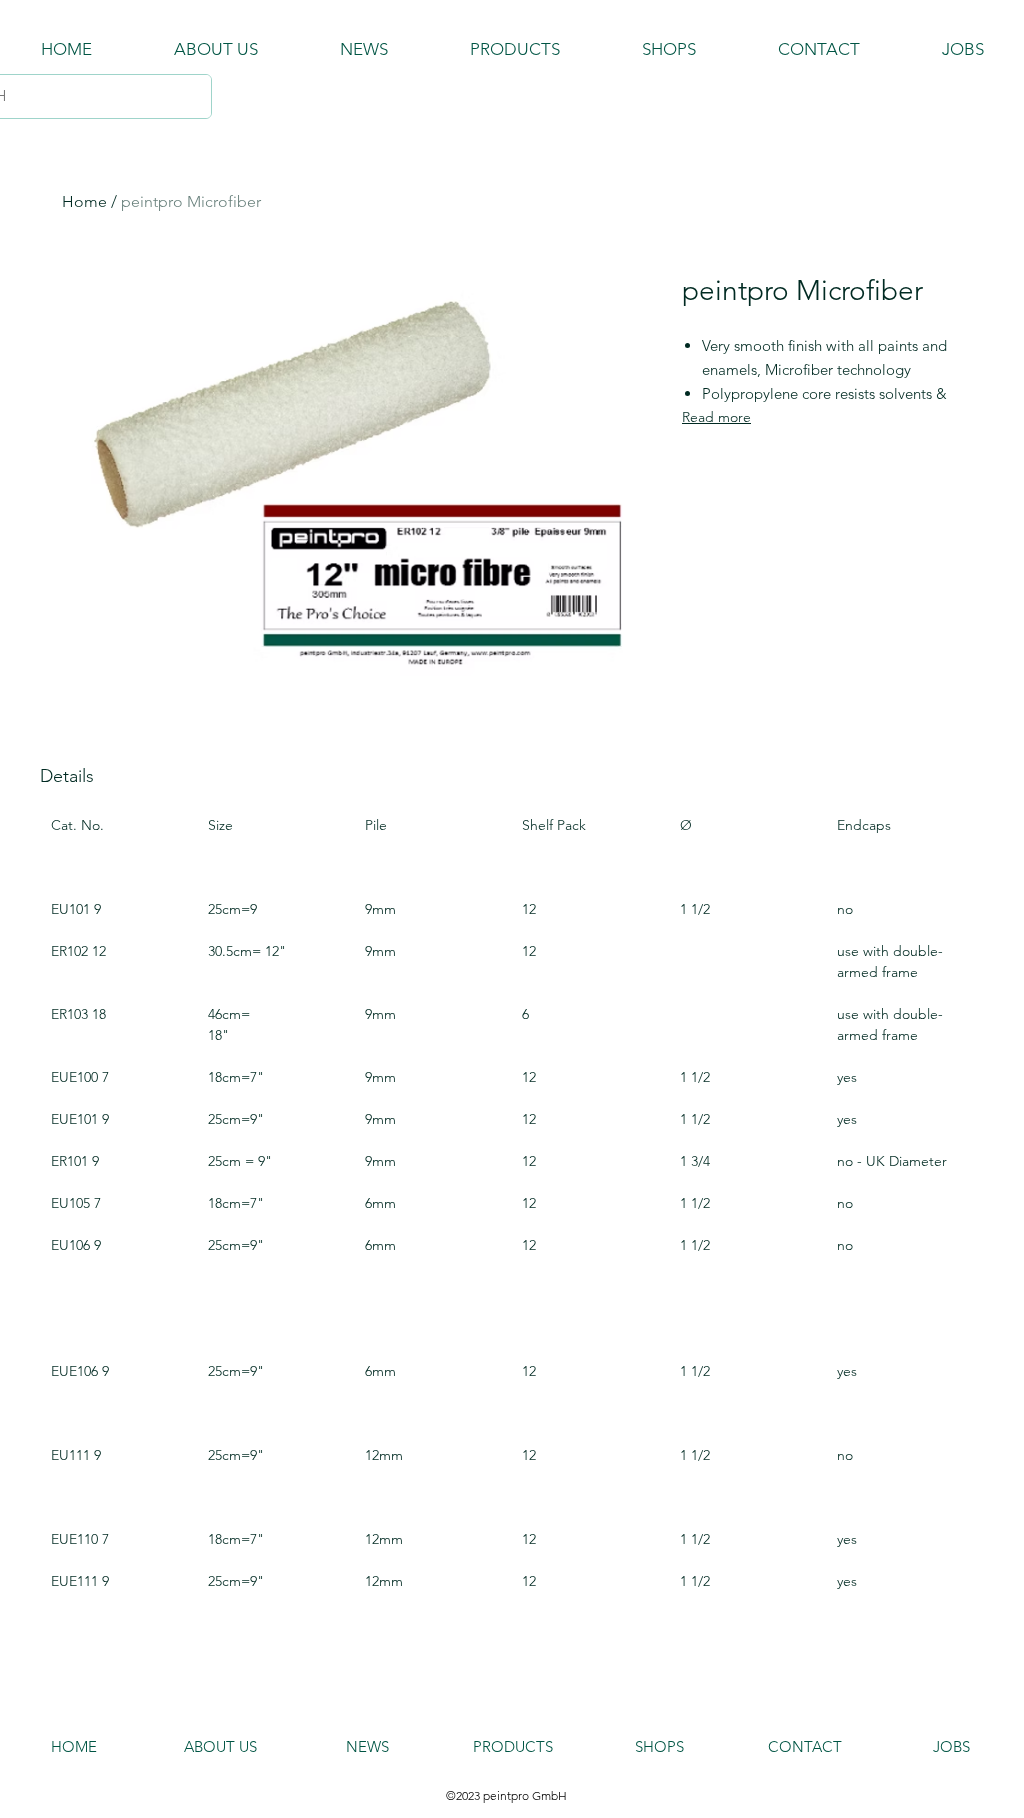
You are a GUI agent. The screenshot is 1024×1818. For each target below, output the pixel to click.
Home (84, 201)
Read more (716, 417)
